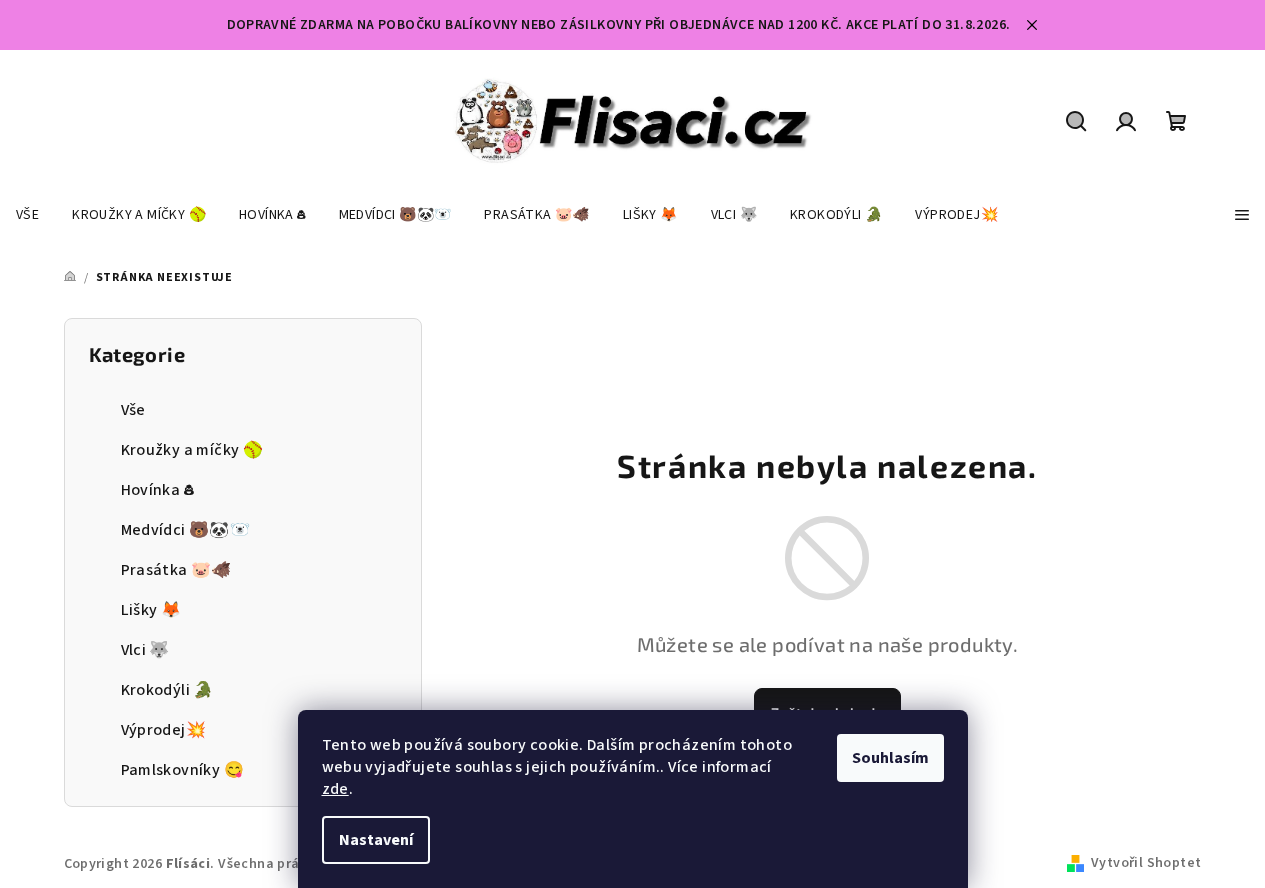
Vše (133, 410)
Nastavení (376, 840)
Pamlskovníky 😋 (183, 770)
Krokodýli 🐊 (167, 690)
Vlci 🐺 (145, 650)
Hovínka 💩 (158, 490)
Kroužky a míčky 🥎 (192, 450)
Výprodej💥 (164, 730)
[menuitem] (27, 215)
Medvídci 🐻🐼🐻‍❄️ (186, 530)
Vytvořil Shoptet (1146, 863)
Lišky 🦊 (151, 610)
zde (335, 789)
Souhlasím (890, 758)
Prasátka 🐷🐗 (176, 570)
